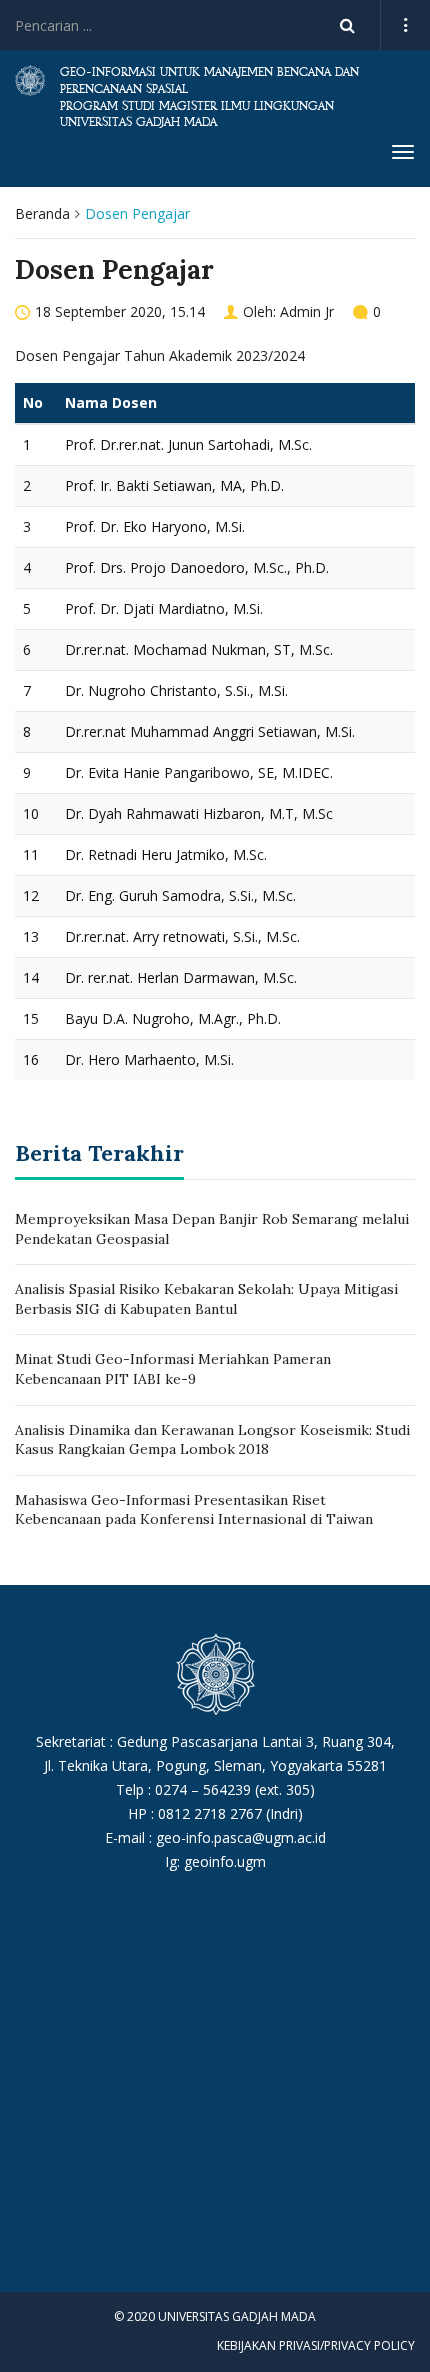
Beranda (42, 213)
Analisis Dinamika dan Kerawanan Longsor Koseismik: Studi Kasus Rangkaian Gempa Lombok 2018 (212, 1440)
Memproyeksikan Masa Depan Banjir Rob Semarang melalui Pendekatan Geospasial (212, 1229)
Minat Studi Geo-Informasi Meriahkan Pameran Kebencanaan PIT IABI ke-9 (173, 1369)
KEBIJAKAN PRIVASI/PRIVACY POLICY (316, 2345)
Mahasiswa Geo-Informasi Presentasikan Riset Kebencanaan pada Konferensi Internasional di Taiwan (194, 1510)
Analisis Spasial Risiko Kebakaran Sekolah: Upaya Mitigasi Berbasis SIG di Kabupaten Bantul (206, 1299)
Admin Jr (307, 311)
